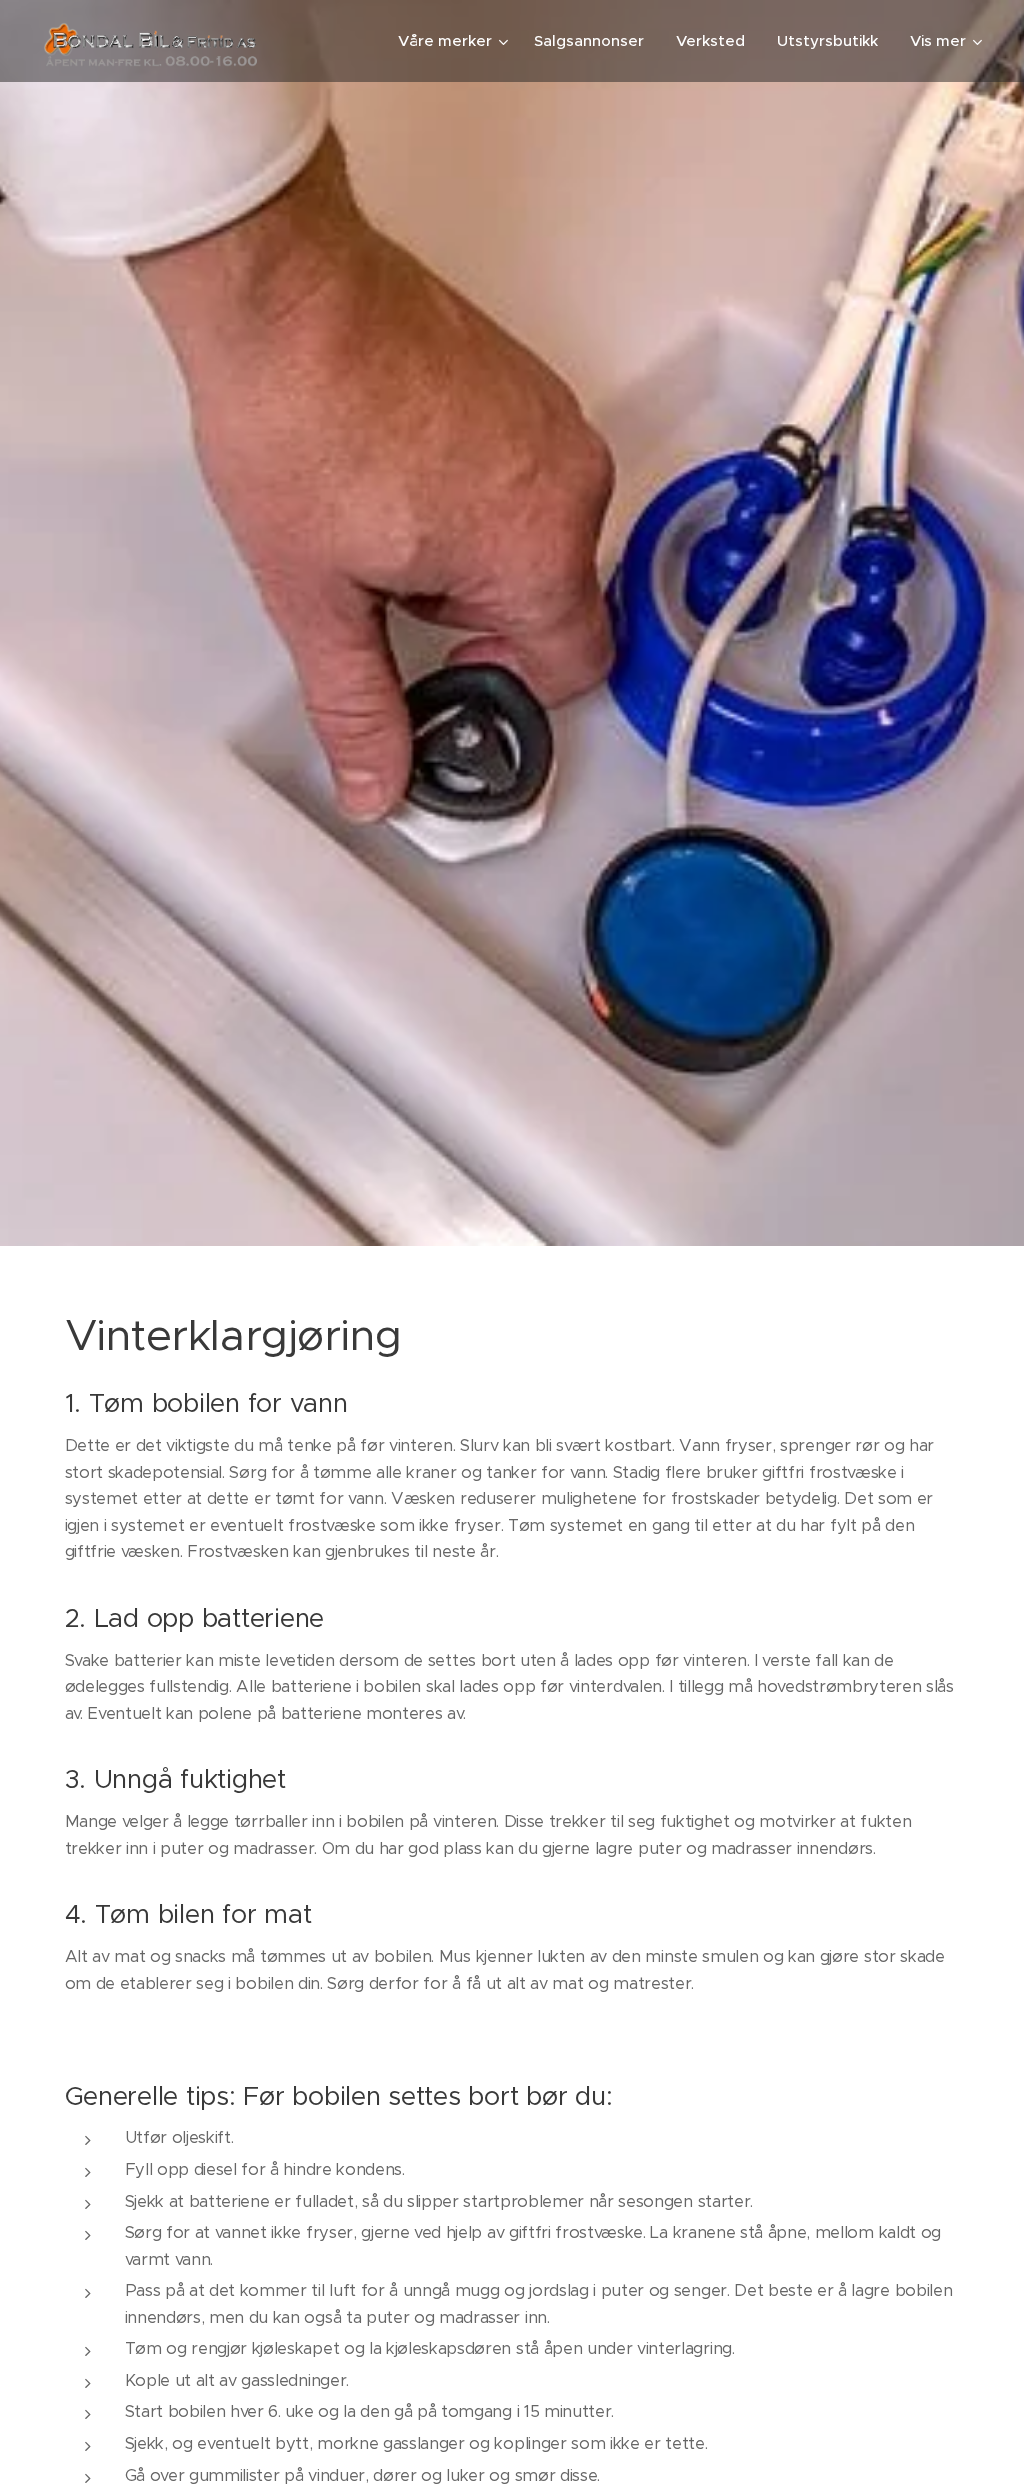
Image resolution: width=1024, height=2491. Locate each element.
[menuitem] (455, 41)
